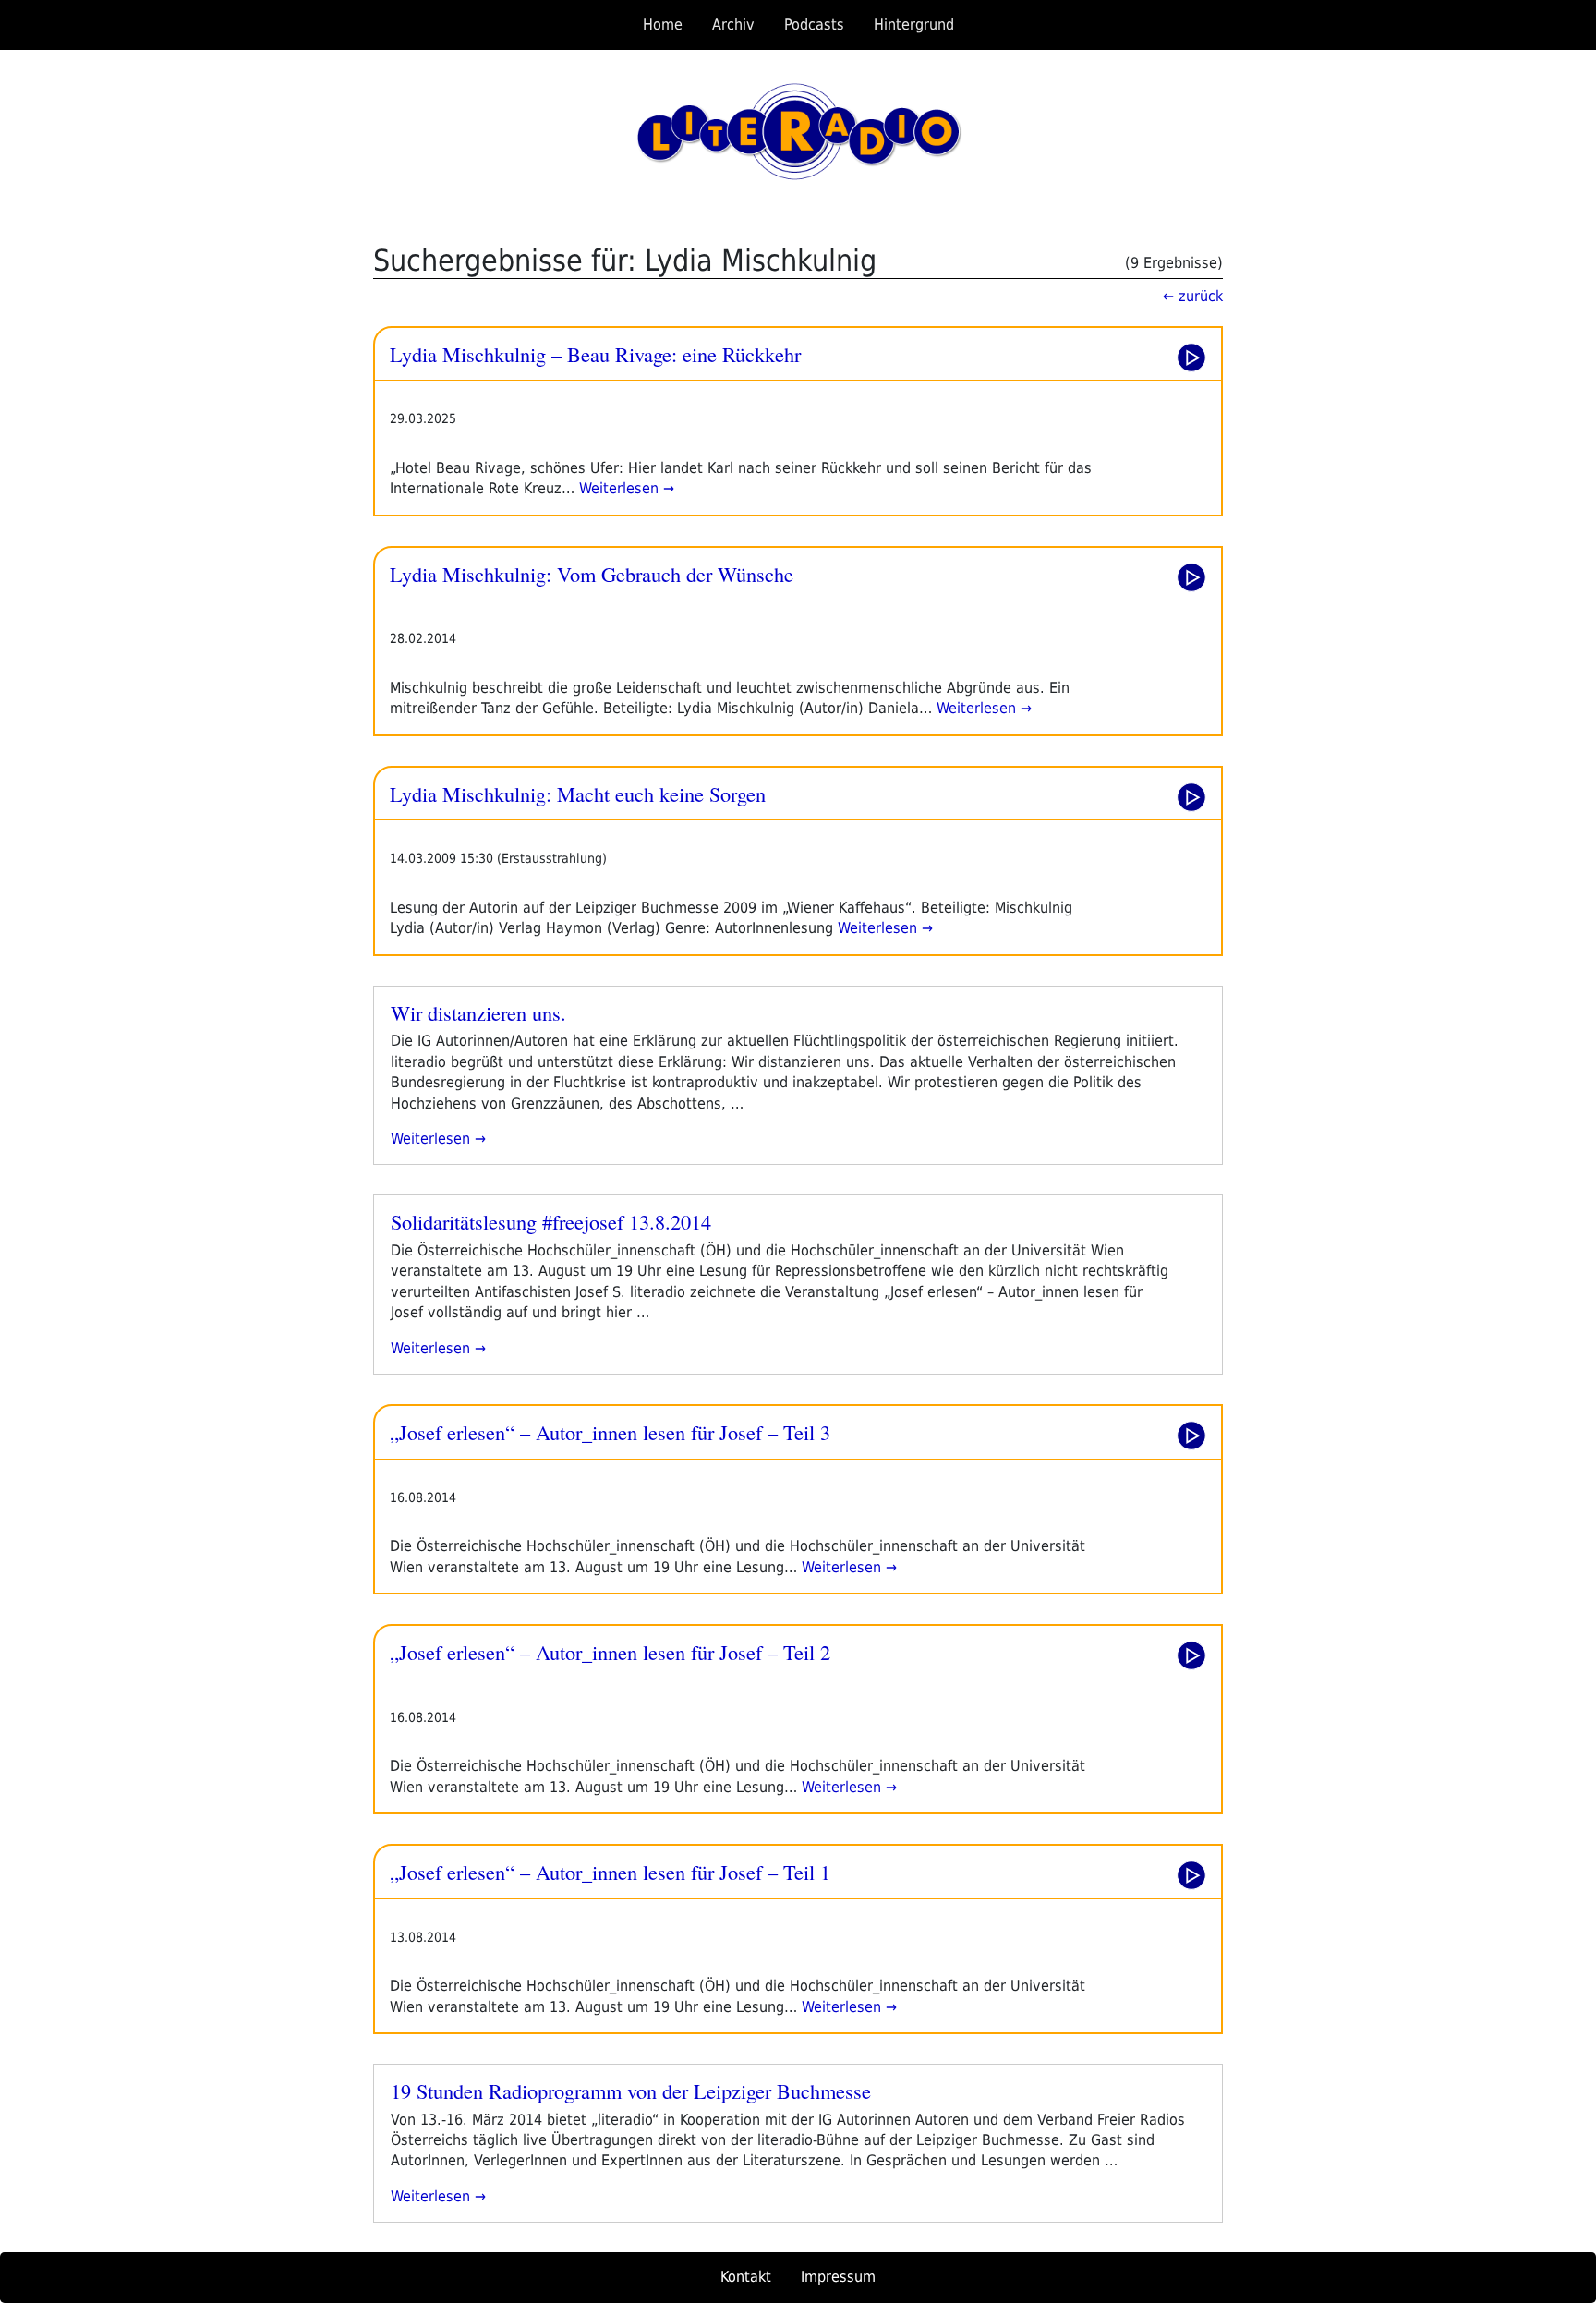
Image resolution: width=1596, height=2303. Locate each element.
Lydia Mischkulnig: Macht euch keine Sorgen (578, 794)
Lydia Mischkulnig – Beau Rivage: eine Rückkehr (595, 354)
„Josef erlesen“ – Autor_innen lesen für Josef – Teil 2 (610, 1652)
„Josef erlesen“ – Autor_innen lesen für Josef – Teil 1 (610, 1872)
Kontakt (746, 2277)
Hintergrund (914, 24)
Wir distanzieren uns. (478, 1012)
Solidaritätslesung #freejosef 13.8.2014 (551, 1221)
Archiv (733, 24)
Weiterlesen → (624, 488)
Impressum (838, 2277)
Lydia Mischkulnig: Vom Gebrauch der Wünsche (592, 574)
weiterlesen (433, 1139)
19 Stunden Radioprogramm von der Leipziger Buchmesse (631, 2091)
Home (663, 24)
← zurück (1193, 296)
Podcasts (814, 24)
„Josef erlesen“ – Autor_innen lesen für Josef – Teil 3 (610, 1432)
